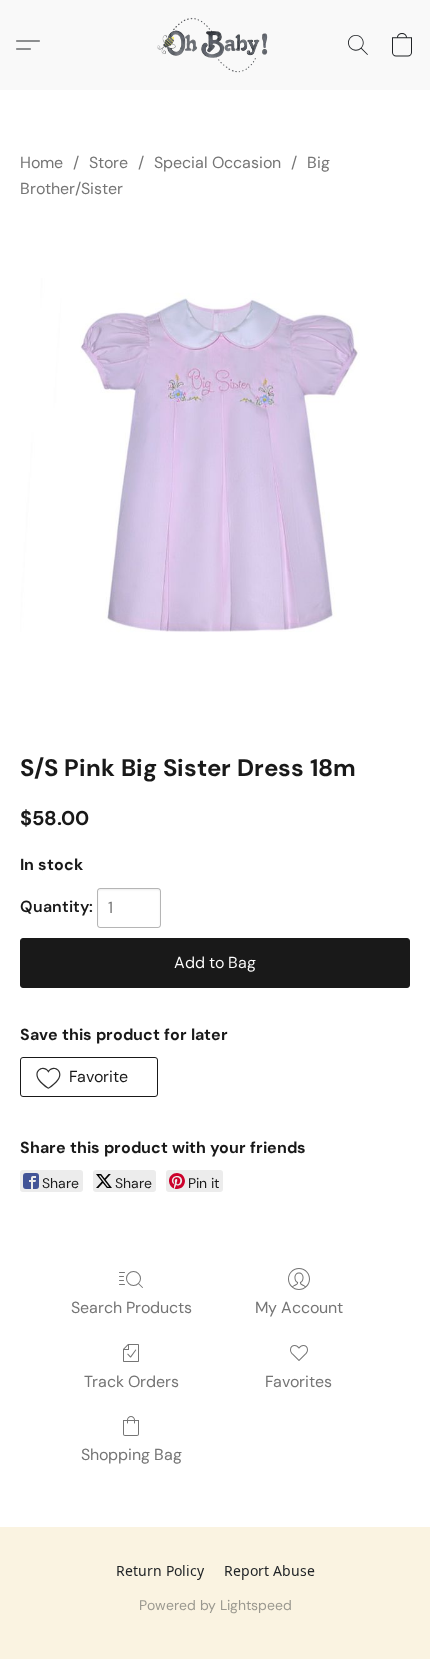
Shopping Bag (131, 1454)
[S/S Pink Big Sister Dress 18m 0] (215, 472)
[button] (215, 45)
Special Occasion (217, 162)
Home (41, 162)
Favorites (298, 1381)
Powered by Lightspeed (215, 1605)
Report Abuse (269, 1570)
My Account (299, 1307)
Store (108, 162)
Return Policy (160, 1570)
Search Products (131, 1307)
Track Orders (131, 1381)
